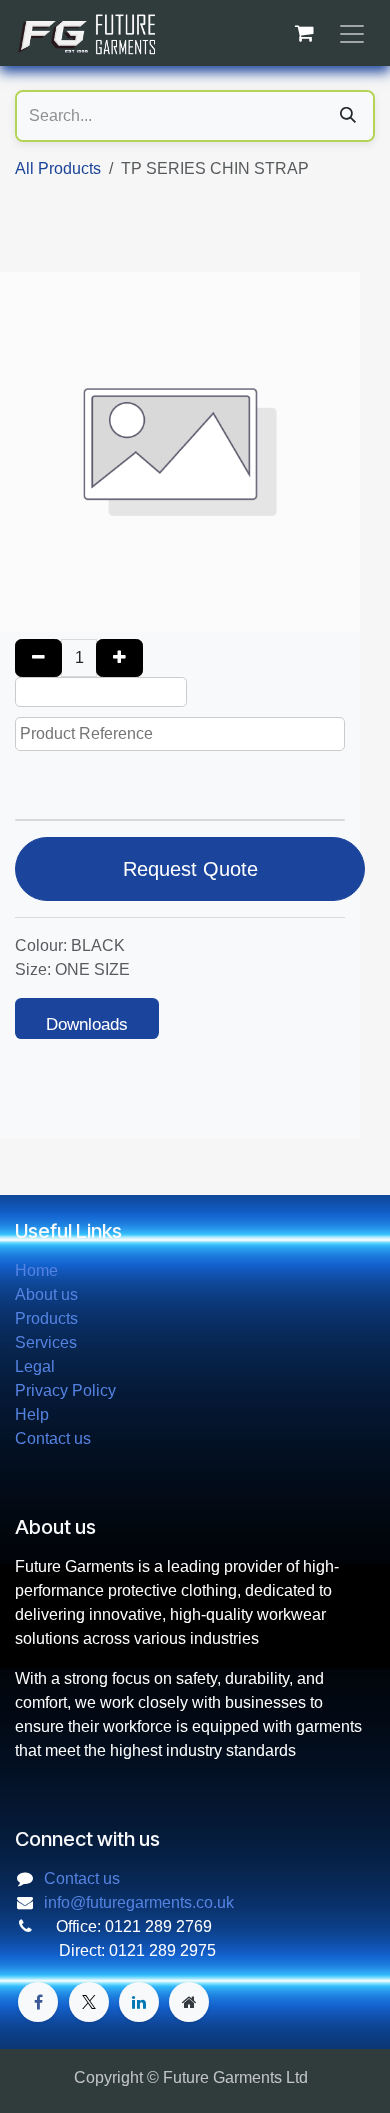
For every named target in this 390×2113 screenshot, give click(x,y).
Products (46, 1318)
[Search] (348, 116)
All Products (58, 168)
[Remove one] (38, 658)
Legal (35, 1366)
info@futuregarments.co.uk (139, 1902)
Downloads (87, 1024)
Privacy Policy (65, 1390)
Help (32, 1414)
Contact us (53, 1438)
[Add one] (119, 658)
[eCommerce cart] (304, 33)
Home (36, 1270)
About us (46, 1294)
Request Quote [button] (190, 869)
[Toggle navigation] (352, 33)
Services (46, 1342)
